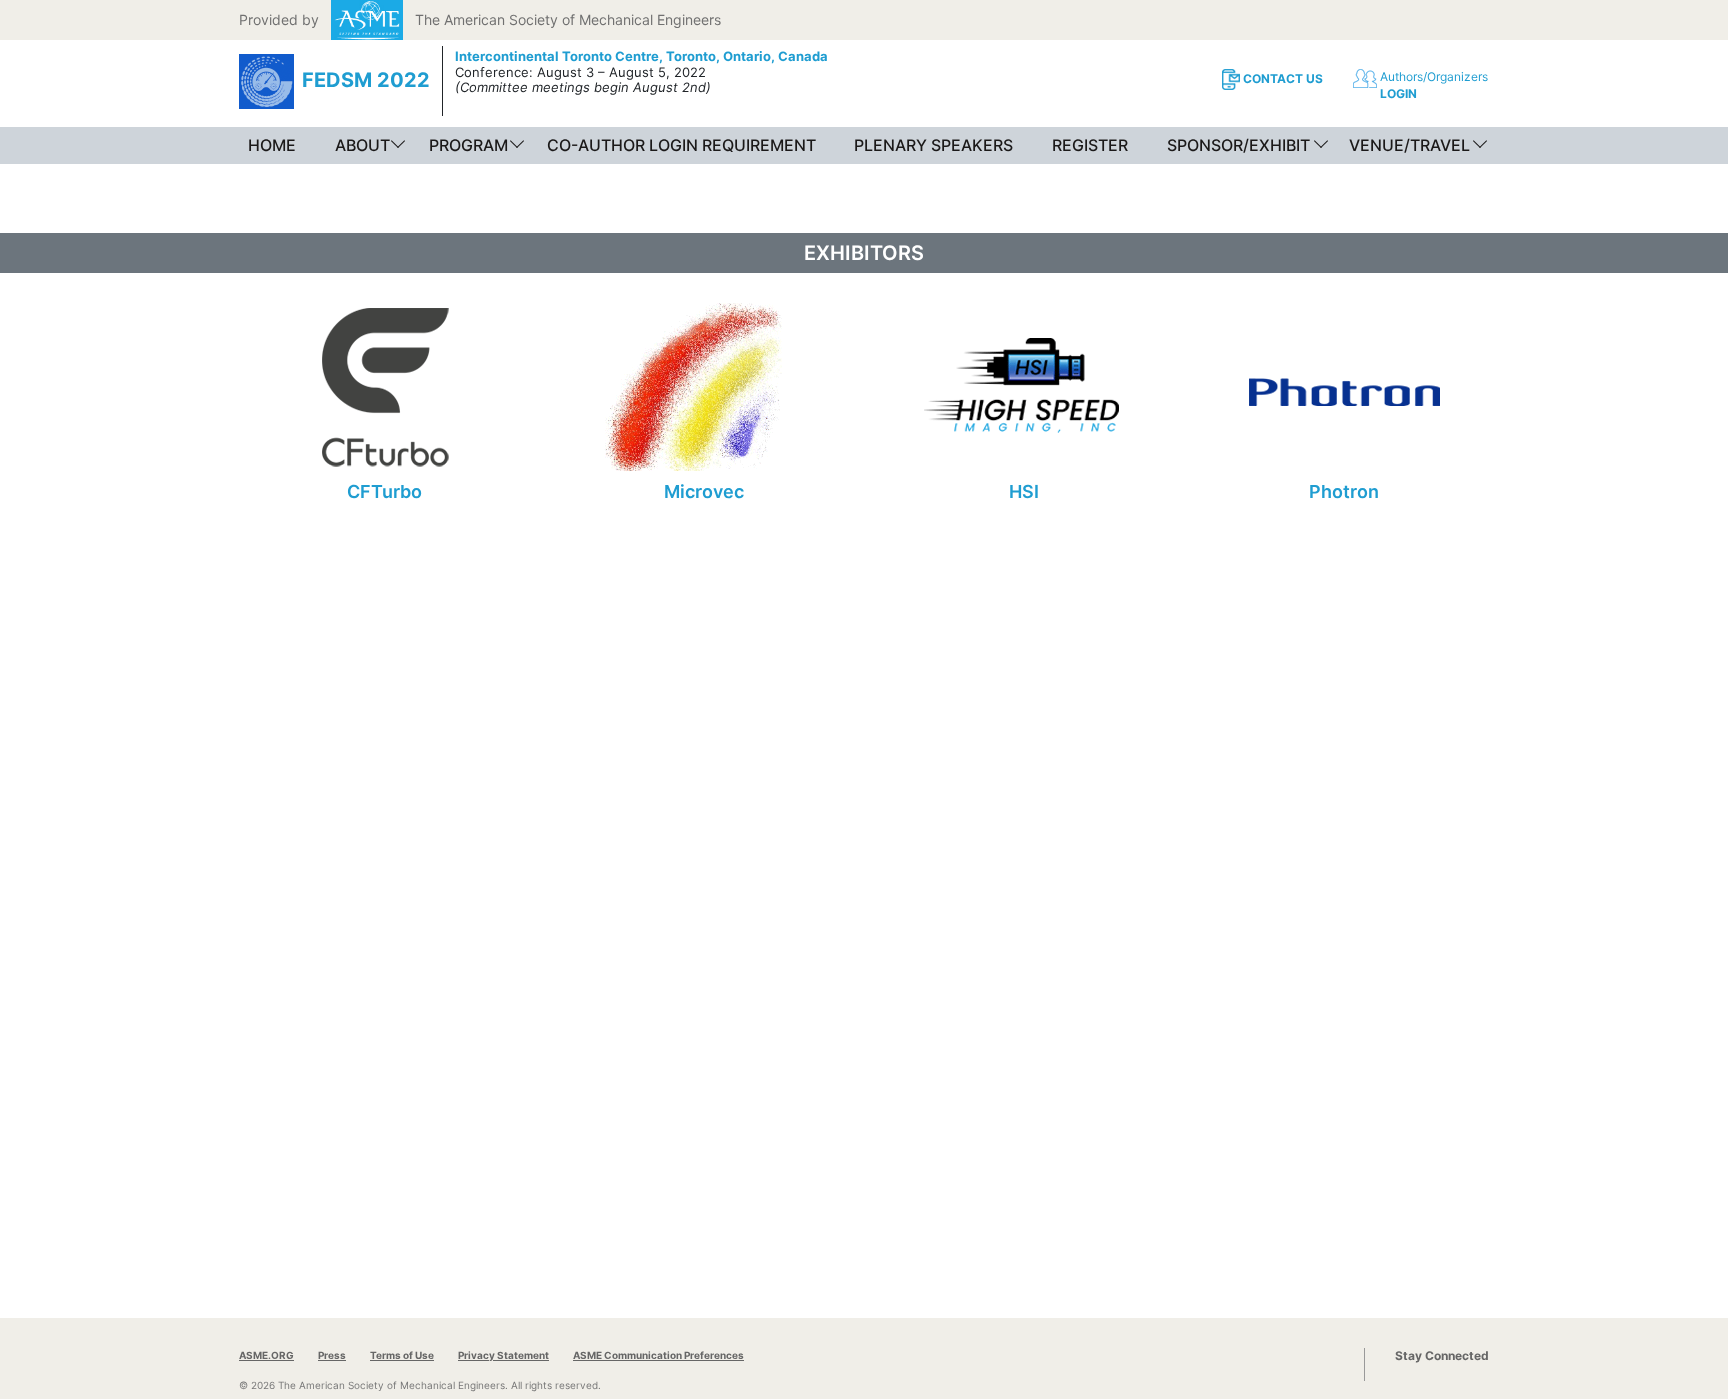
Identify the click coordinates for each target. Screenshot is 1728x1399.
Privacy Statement (503, 1355)
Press (332, 1355)
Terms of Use (402, 1355)
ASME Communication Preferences (658, 1355)
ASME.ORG (266, 1355)
